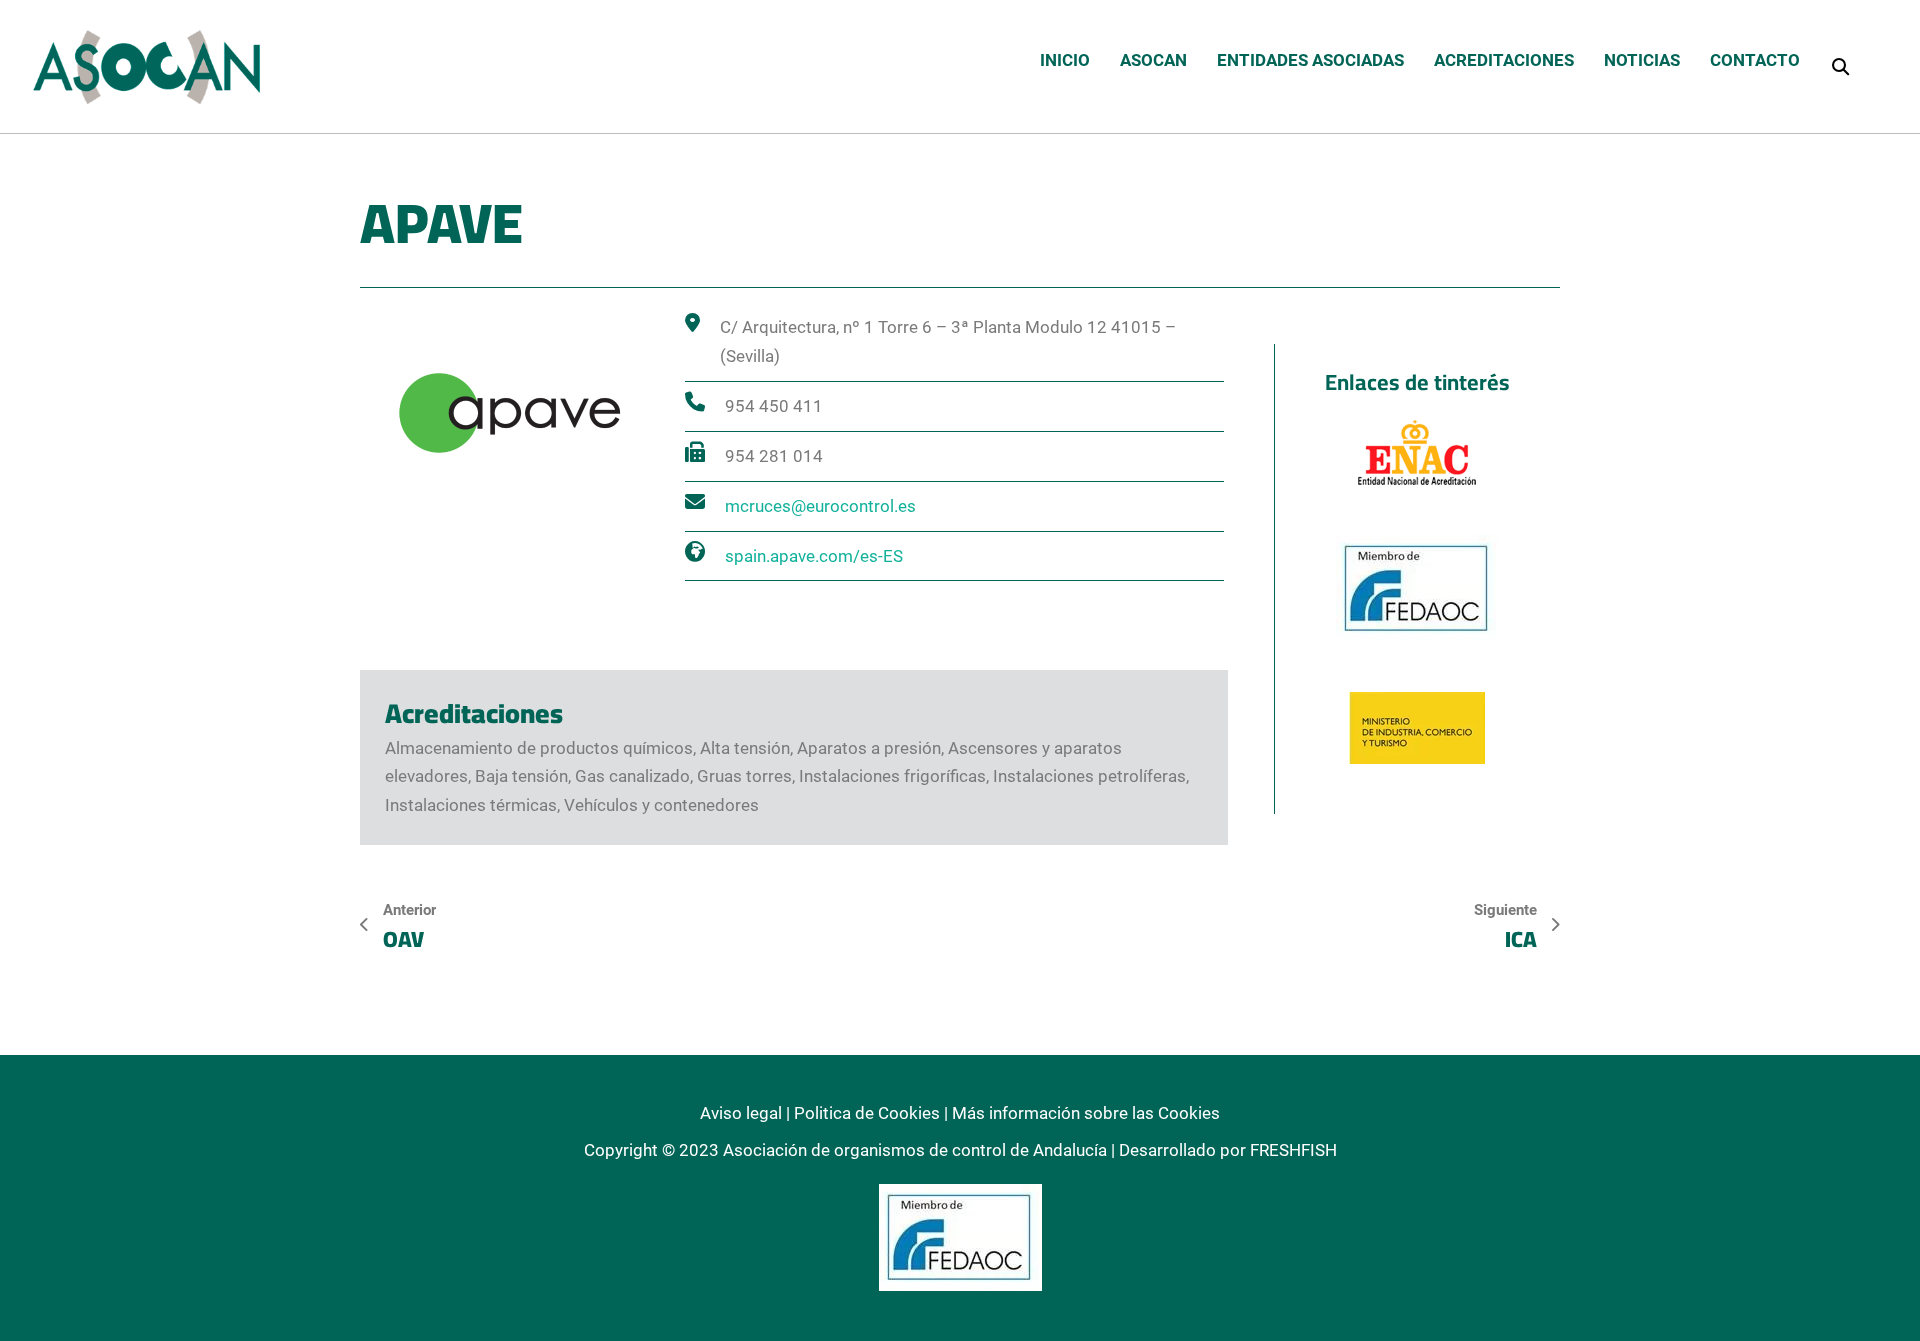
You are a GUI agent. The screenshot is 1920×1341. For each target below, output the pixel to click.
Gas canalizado (632, 776)
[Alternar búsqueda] (1840, 66)
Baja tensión (521, 776)
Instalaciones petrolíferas (1089, 776)
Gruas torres (744, 776)
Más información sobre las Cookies (1086, 1113)
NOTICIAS (1642, 60)
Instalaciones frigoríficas (892, 776)
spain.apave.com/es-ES (814, 556)
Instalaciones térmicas (471, 805)
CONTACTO (1755, 60)
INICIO (1065, 60)
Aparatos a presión (869, 748)
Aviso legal (741, 1113)
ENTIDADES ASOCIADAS (1310, 60)
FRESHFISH (1293, 1150)
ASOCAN (1153, 60)
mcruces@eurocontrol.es (820, 506)
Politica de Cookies (867, 1113)
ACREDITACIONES (1504, 60)
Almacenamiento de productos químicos (539, 748)
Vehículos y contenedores (661, 805)
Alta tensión (745, 748)
